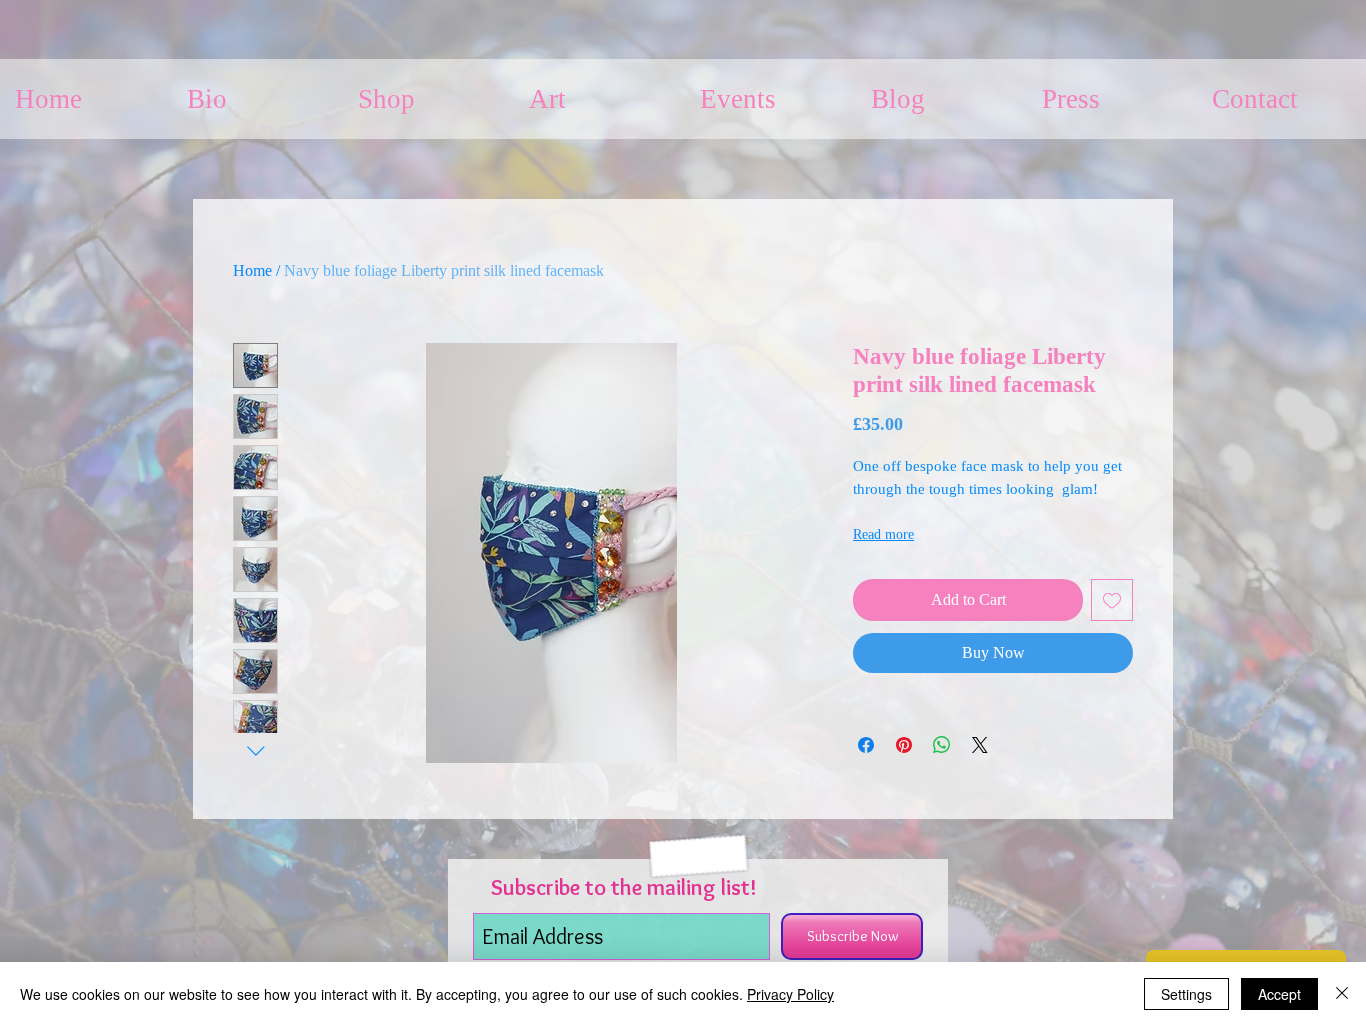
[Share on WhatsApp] (942, 745)
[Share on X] (980, 745)
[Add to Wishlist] (1112, 600)
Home (252, 270)
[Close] (1342, 994)
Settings (1186, 994)
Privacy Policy (790, 994)
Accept (1279, 994)
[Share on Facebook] (866, 745)
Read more (883, 534)
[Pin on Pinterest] (904, 745)
